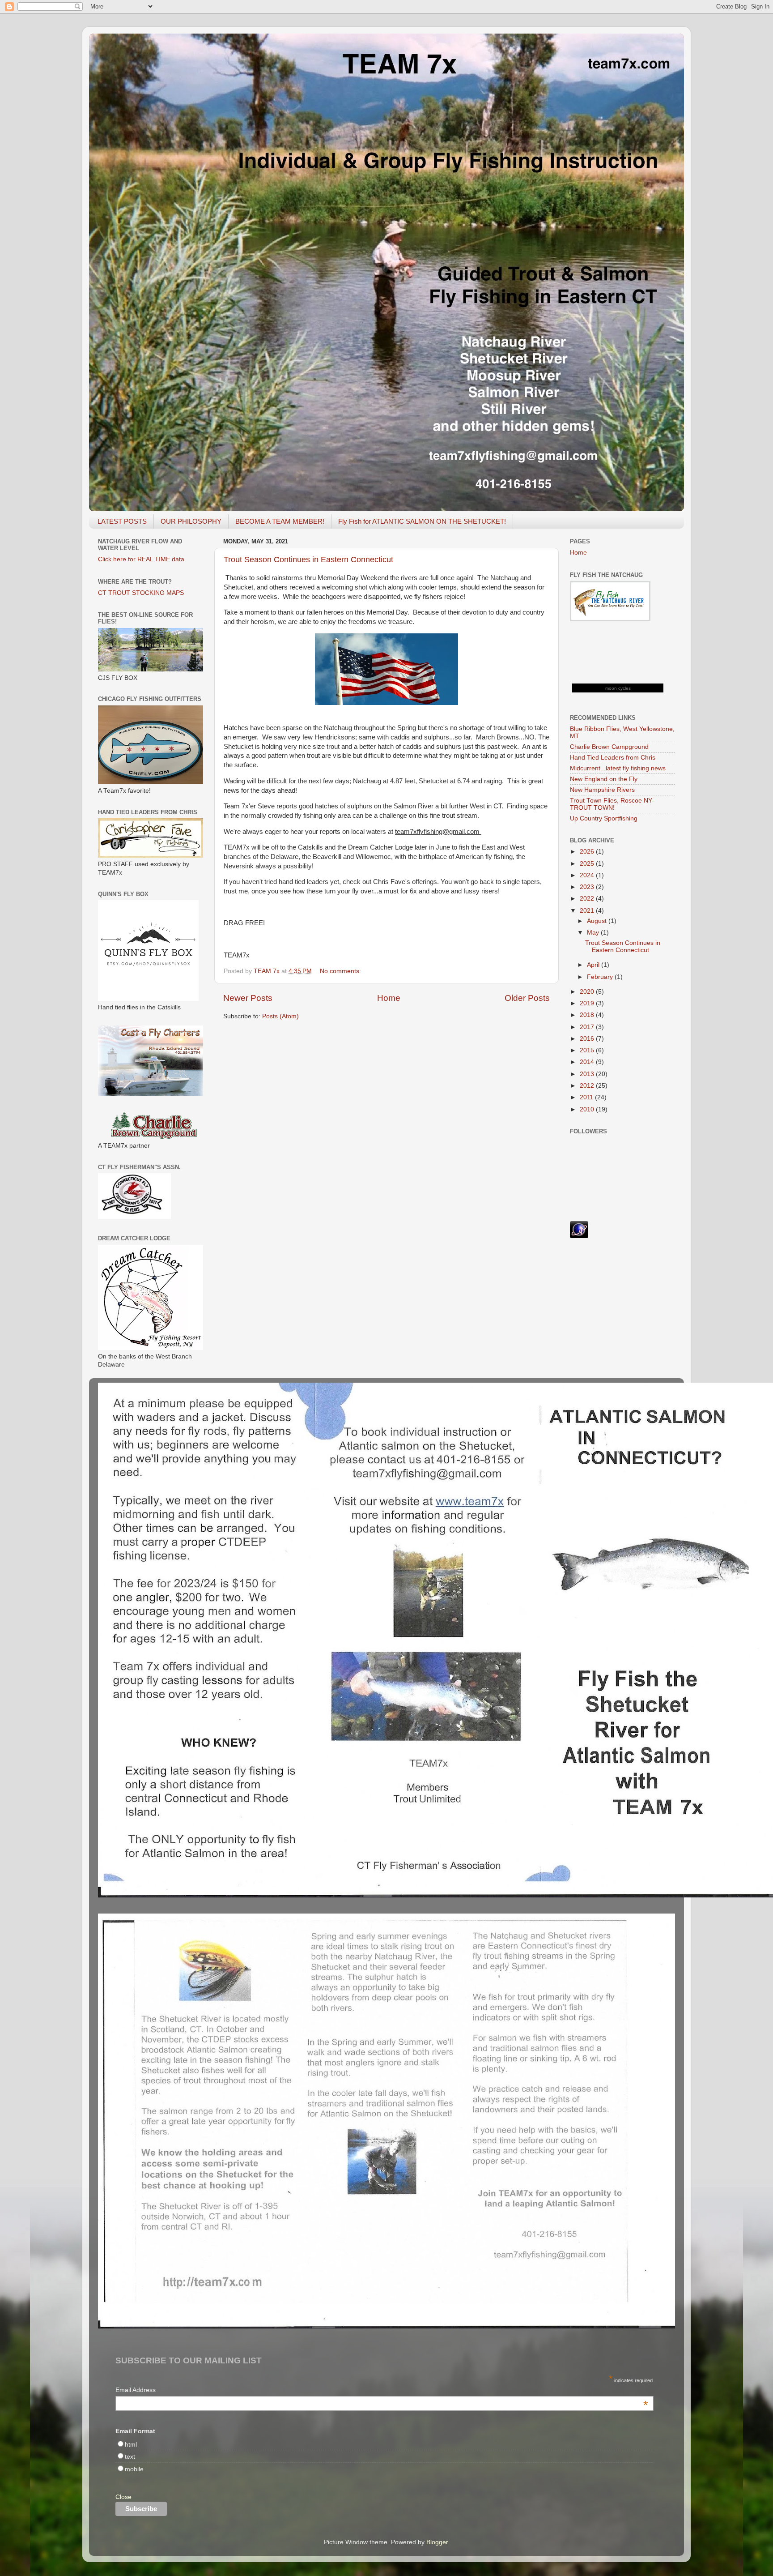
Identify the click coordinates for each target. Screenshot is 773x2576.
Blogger (437, 2542)
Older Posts (527, 998)
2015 (588, 1050)
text (130, 2457)
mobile (134, 2469)
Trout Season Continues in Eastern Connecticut (308, 560)
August (598, 921)
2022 (588, 899)
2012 (588, 1086)
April (594, 965)
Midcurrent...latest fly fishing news (618, 768)
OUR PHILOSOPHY (191, 521)
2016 (588, 1039)
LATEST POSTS (122, 521)
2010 (588, 1109)
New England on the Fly (604, 779)
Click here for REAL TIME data (141, 559)
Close (123, 2497)
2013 (588, 1074)
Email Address (382, 2391)
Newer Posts (248, 998)
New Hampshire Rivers (602, 790)
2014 (588, 1062)
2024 (588, 875)
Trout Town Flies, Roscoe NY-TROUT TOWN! (612, 804)
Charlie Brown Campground (609, 747)
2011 (587, 1097)
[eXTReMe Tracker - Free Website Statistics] (579, 1236)
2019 (588, 1003)
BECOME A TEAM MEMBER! (280, 521)
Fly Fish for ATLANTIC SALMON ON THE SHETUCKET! (422, 521)
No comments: (341, 971)
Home (389, 998)
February (601, 977)
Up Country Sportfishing (604, 818)
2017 (588, 1027)
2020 (588, 992)
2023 (588, 887)
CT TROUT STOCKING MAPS (141, 593)
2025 (588, 864)
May (594, 933)
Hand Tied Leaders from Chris (613, 758)
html (131, 2445)
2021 (588, 911)
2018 (588, 1015)
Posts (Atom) (280, 1016)
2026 (588, 852)
